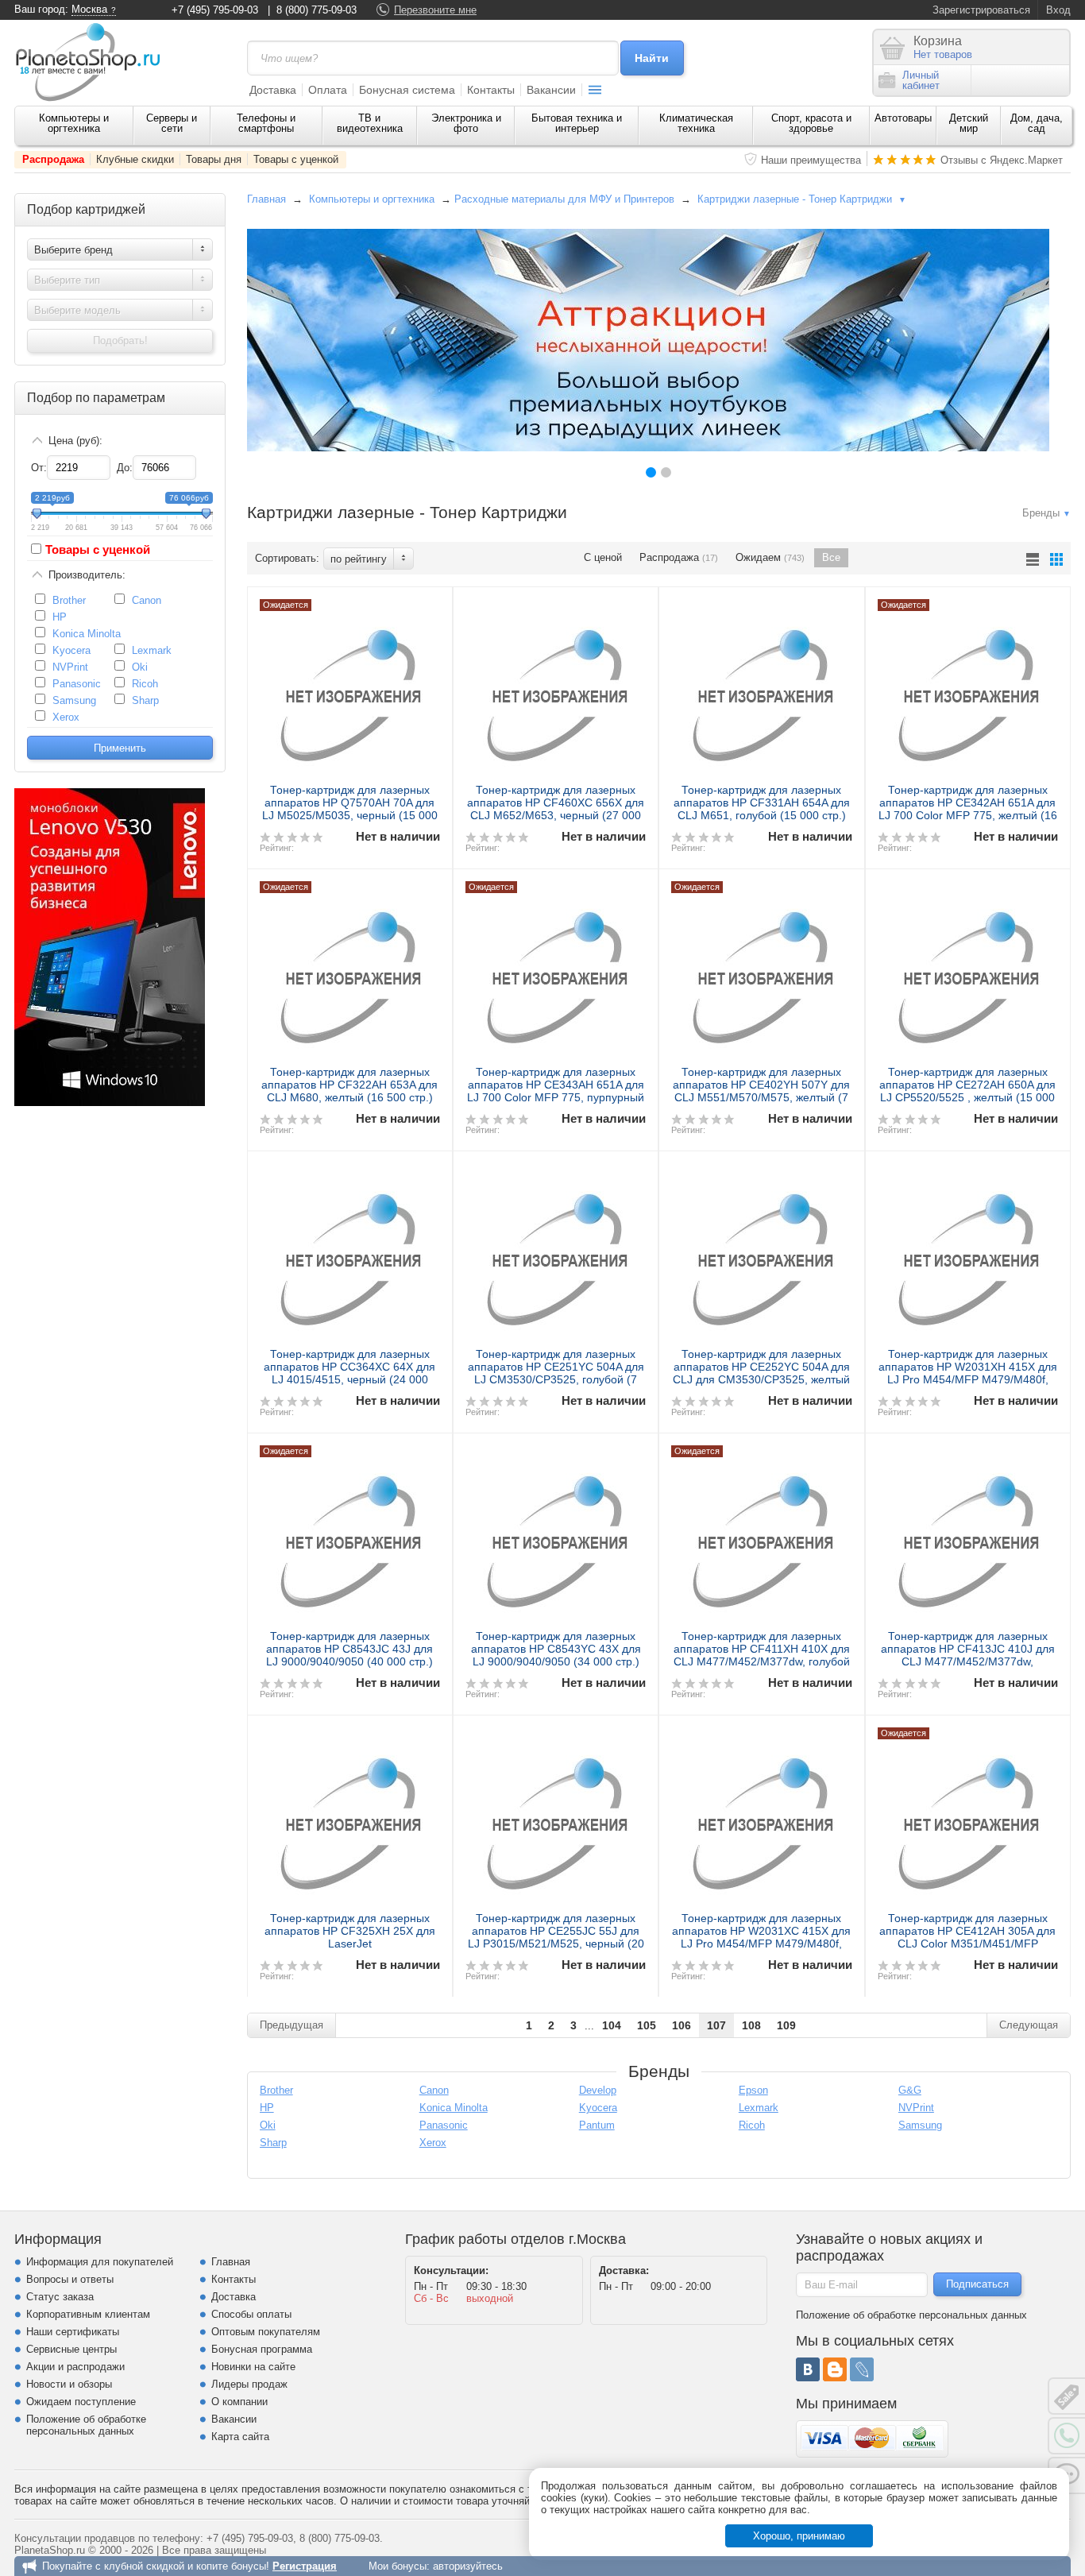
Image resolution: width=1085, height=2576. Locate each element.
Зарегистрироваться (981, 10)
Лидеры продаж (249, 2384)
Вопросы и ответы (70, 2279)
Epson (753, 2090)
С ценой (603, 557)
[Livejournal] (862, 2369)
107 (716, 2025)
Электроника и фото (466, 123)
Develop (598, 2090)
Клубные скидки (135, 159)
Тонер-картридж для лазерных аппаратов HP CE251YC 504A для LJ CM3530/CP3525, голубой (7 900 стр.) (556, 1373)
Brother (69, 600)
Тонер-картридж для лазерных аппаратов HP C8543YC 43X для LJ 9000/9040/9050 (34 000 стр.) (556, 1649)
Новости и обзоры (69, 2384)
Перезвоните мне (435, 10)
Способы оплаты (251, 2314)
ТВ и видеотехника (370, 123)
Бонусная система (407, 90)
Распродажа (53, 159)
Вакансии (551, 90)
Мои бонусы (398, 2566)
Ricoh (145, 684)
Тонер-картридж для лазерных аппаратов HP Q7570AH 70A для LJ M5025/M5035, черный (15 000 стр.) (350, 809)
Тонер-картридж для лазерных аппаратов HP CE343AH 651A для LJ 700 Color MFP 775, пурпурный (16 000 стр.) (556, 1091)
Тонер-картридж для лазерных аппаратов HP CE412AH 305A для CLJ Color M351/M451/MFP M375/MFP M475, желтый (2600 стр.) (967, 1944)
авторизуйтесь (468, 2566)
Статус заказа (60, 2297)
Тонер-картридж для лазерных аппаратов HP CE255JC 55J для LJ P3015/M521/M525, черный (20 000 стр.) (556, 1937)
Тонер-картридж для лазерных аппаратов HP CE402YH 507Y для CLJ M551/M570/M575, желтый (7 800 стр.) (761, 1091)
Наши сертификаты (73, 2332)
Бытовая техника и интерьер (577, 123)
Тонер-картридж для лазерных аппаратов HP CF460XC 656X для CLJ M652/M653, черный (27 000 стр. (556, 809)
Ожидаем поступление (81, 2402)
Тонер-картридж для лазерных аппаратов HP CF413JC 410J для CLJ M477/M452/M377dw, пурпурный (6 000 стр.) (968, 1655)
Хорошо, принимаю (799, 2536)
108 (751, 2025)
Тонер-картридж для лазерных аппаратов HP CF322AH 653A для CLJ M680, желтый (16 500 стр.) (349, 1085)
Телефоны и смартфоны (266, 123)
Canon (147, 600)
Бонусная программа (262, 2349)
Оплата (328, 90)
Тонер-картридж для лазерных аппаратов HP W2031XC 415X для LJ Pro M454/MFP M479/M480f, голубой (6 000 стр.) (761, 1937)
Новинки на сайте (253, 2367)
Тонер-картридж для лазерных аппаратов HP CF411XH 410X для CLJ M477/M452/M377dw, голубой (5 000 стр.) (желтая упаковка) (762, 1655)
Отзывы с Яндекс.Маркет (1002, 160)
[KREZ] (648, 340)
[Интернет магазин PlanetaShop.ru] (94, 62)
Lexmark (152, 650)
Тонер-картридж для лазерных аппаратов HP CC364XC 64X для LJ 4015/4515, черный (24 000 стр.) (349, 1373)
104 (612, 2025)
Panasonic (77, 684)
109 (786, 2025)
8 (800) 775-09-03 (317, 10)
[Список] (1033, 559)
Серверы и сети (172, 123)
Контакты (491, 90)
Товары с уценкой (296, 159)
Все (831, 557)
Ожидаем (770, 557)
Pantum (597, 2125)
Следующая (1029, 2025)
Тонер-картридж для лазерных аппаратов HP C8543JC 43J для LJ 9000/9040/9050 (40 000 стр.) (349, 1649)
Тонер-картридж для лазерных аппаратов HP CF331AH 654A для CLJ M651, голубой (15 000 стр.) (762, 803)
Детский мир (969, 123)
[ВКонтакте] (808, 2369)
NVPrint (70, 667)
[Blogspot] (835, 2369)
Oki (140, 667)
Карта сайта (240, 2437)
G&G (910, 2090)
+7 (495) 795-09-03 (215, 10)
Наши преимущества (811, 160)
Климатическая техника (696, 123)
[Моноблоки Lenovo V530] (110, 1102)
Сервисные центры (71, 2349)
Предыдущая (292, 2025)
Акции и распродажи (75, 2367)
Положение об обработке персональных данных (86, 2425)
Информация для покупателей (100, 2262)
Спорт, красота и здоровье (811, 123)
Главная (266, 199)
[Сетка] (1056, 559)
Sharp (145, 700)
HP (60, 617)
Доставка (273, 90)
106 (682, 2025)
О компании (239, 2402)
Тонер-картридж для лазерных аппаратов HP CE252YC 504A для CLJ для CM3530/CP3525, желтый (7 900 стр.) (761, 1373)
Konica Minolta (87, 634)
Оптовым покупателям (266, 2332)
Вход (1058, 10)
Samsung (74, 700)
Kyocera (71, 650)
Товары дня (214, 159)
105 (647, 2025)
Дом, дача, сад (1037, 123)
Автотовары (903, 118)
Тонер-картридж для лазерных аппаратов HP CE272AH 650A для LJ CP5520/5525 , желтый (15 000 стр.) (967, 1091)
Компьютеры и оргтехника (74, 123)
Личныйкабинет (921, 80)
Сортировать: (287, 558)
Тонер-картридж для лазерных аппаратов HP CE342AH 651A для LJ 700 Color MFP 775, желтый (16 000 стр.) (968, 809)
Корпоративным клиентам (88, 2314)
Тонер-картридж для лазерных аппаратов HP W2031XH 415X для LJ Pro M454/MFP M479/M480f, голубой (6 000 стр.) (968, 1373)
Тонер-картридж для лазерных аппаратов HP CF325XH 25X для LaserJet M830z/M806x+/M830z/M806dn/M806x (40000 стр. (358, 1944)
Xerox (66, 717)
